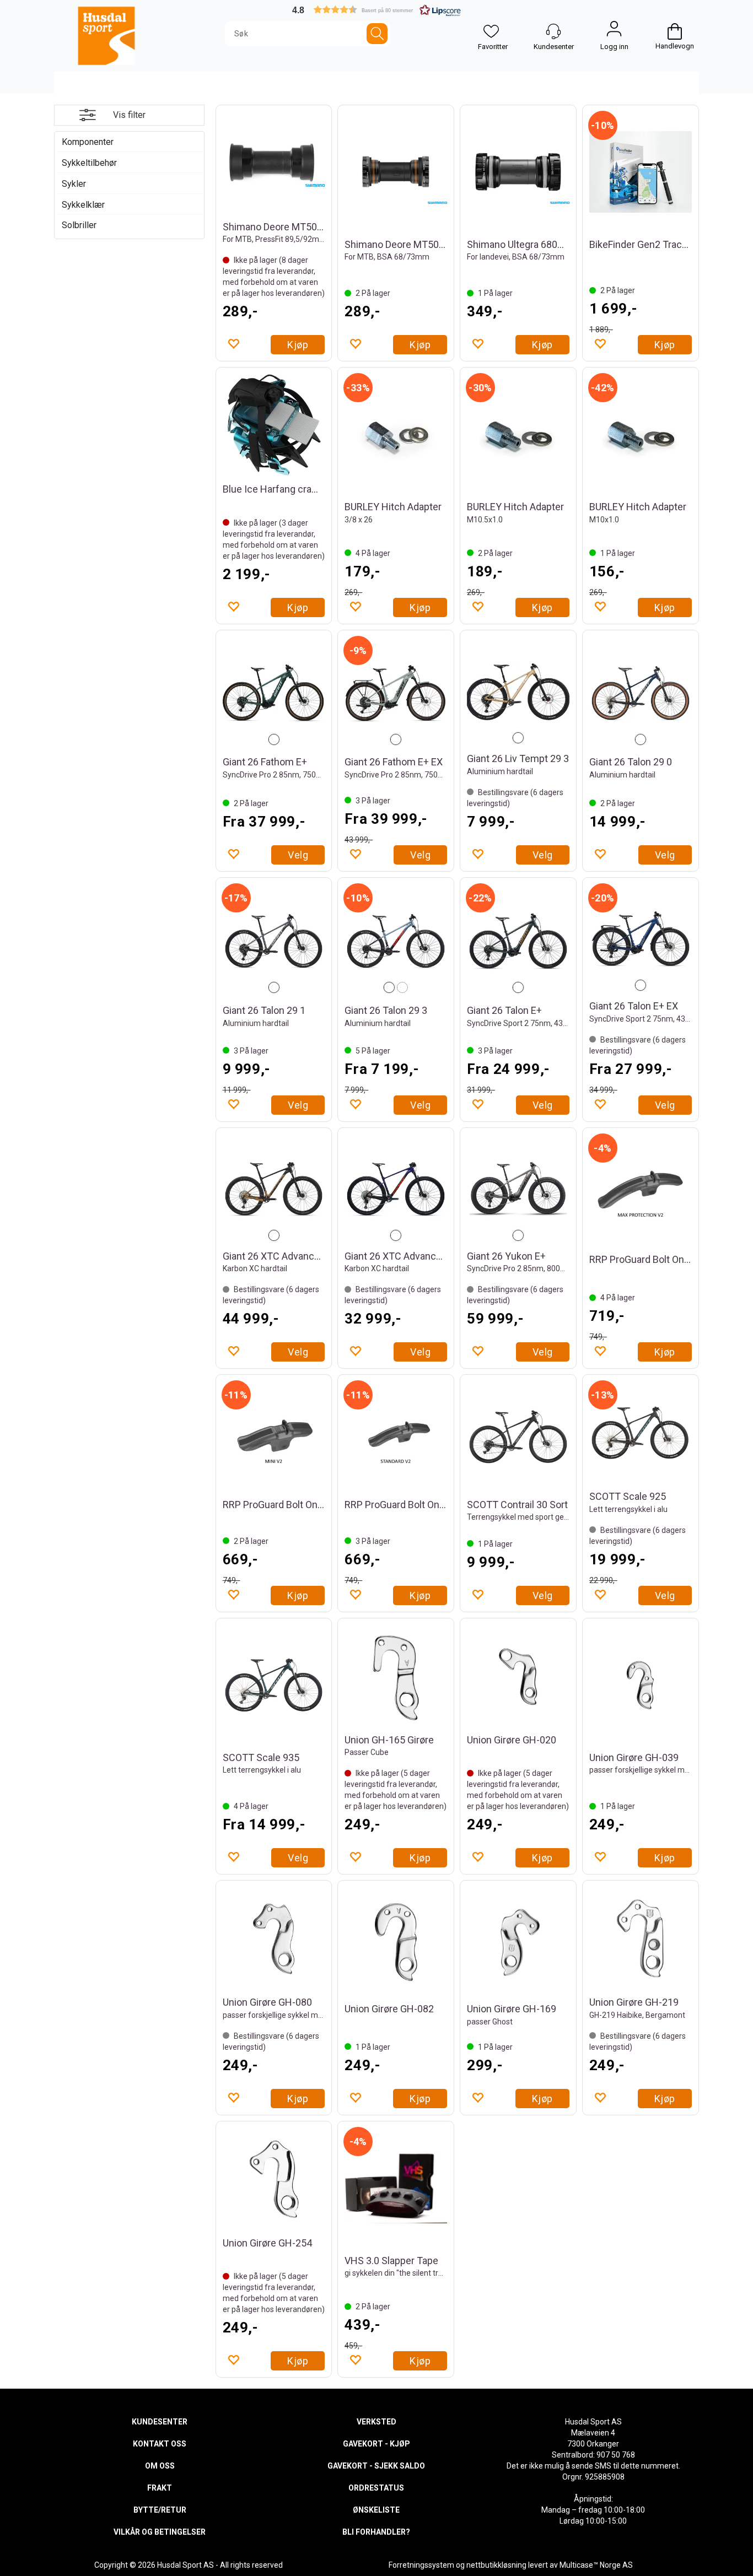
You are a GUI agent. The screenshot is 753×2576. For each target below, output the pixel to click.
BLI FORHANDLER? (376, 2532)
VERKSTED (376, 2422)
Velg (298, 855)
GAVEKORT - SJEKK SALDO (376, 2466)
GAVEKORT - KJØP (376, 2444)
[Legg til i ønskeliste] (233, 343)
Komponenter (88, 142)
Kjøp (298, 345)
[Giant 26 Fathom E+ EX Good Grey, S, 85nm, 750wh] (396, 693)
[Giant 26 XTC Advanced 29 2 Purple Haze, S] (396, 1189)
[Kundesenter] (553, 31)
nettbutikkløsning (496, 2565)
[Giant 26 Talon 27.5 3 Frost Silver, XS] (396, 941)
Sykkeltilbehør (89, 163)
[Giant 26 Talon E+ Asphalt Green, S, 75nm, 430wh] (518, 941)
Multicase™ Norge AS (596, 2565)
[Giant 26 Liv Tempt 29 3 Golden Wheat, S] (518, 692)
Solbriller (79, 225)
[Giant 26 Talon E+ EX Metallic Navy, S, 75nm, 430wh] (641, 939)
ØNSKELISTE (376, 2510)
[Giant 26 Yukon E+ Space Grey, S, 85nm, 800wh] (518, 1189)
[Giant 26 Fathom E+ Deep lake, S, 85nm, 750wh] (274, 693)
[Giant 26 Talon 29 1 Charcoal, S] (274, 941)
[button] (376, 10)
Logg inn (614, 31)
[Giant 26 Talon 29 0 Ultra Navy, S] (641, 693)
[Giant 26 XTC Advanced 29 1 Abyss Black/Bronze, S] (274, 1189)
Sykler (74, 184)
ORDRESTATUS (376, 2488)
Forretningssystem (421, 2565)
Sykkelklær (83, 205)
